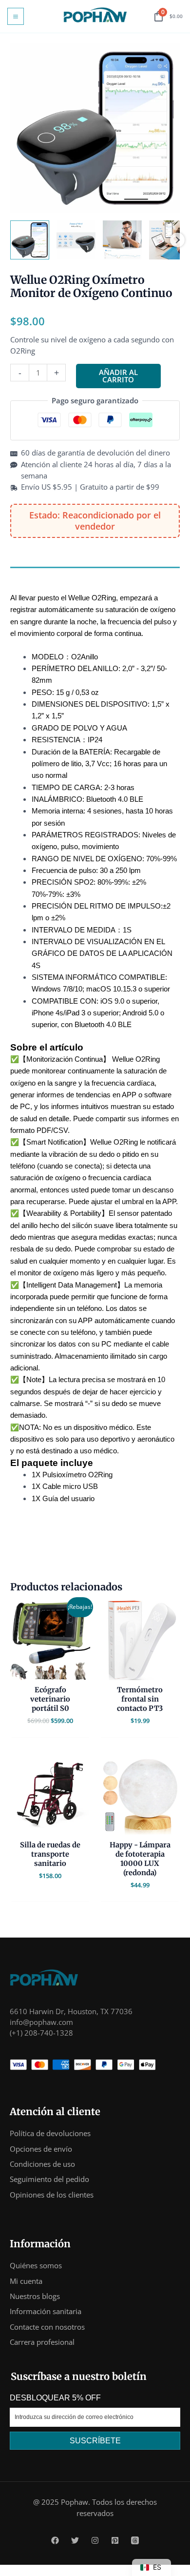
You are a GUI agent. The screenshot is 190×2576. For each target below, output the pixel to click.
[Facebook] (55, 2540)
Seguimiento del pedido (49, 2179)
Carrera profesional (42, 2342)
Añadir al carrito (118, 376)
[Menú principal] (16, 16)
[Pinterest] (115, 2540)
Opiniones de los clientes (52, 2195)
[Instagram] (95, 2540)
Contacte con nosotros (47, 2327)
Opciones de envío (41, 2149)
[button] (30, 240)
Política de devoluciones (50, 2133)
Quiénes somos (36, 2265)
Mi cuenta (26, 2281)
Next (177, 240)
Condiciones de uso (42, 2164)
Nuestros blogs (35, 2296)
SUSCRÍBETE (95, 2441)
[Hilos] (135, 2540)
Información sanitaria (46, 2311)
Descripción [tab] (30, 575)
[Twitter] (75, 2540)
